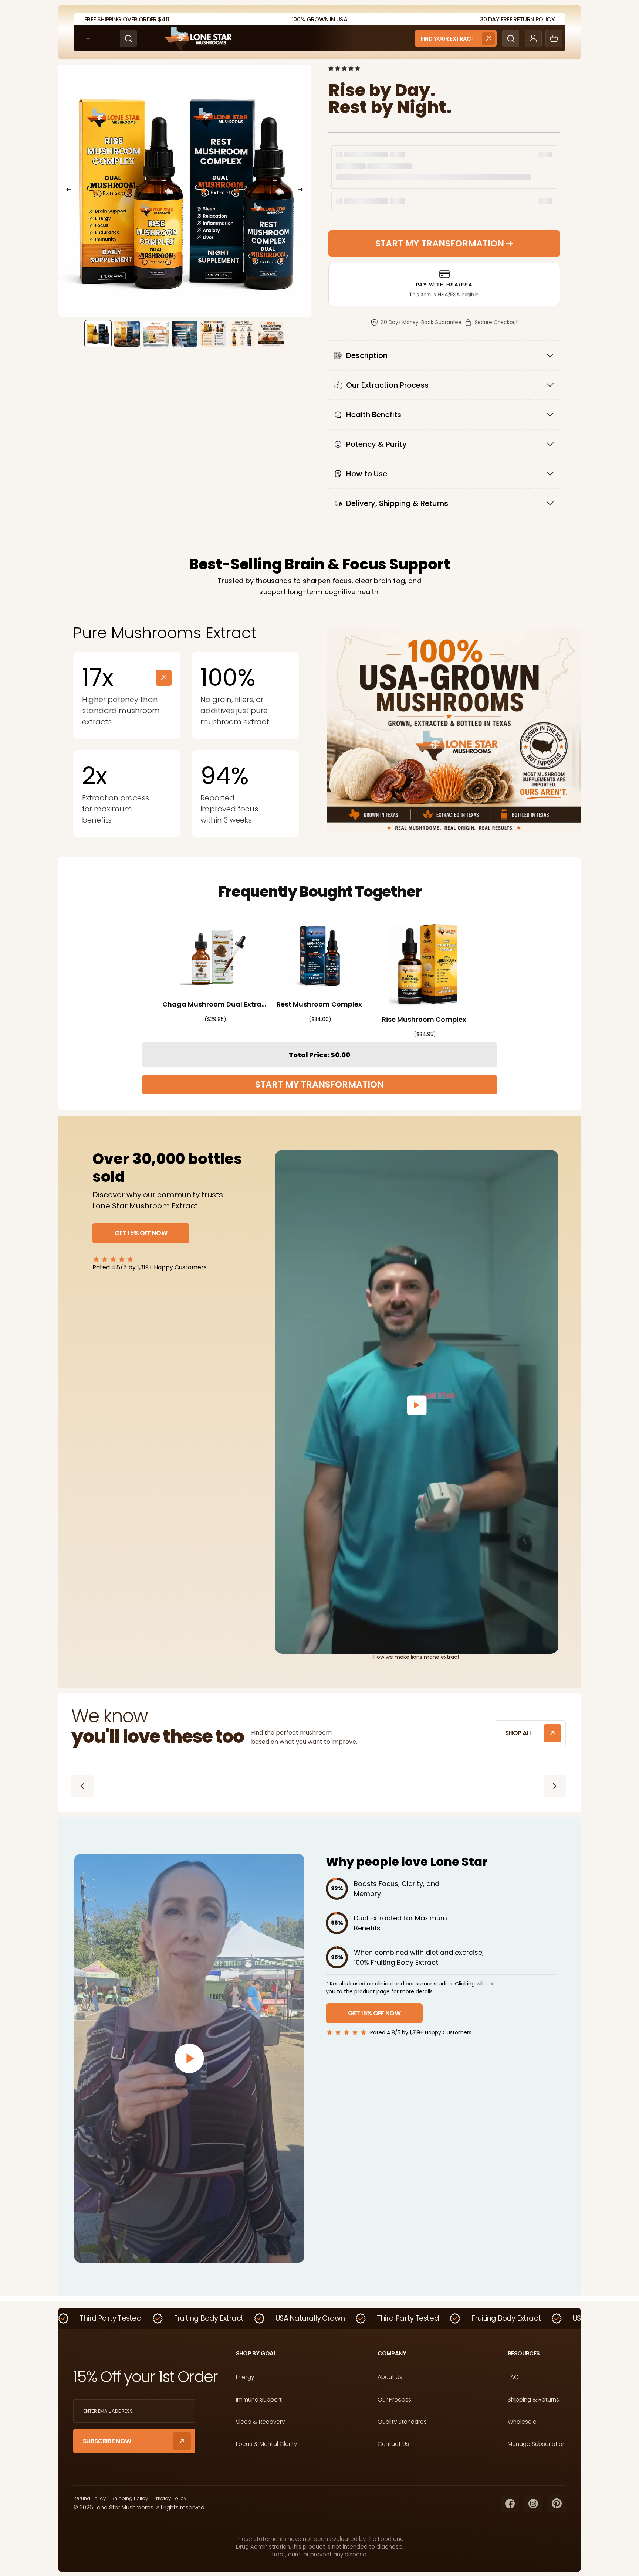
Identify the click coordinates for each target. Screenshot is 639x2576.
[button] (345, 68)
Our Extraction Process (387, 385)
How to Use (367, 474)
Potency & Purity (376, 444)
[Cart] (554, 38)
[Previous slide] (67, 191)
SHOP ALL (519, 1733)
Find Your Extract (447, 39)
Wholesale (522, 2422)
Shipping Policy (130, 2498)
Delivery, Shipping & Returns (397, 503)
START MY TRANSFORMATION (319, 1084)
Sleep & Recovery (260, 2422)
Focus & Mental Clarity (266, 2444)
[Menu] (88, 38)
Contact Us (393, 2444)
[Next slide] (302, 191)
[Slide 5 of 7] (213, 334)
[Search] (128, 38)
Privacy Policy (170, 2498)
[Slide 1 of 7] (98, 334)
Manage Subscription (537, 2444)
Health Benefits (374, 415)
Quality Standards (402, 2422)
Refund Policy (89, 2498)
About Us (390, 2377)
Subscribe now (107, 2441)
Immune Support (259, 2400)
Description (367, 355)
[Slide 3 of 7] (156, 334)
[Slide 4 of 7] (185, 334)
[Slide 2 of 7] (127, 334)
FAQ (513, 2377)
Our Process (394, 2400)
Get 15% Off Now (141, 1233)
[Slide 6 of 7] (242, 334)
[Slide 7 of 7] (271, 334)
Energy (245, 2377)
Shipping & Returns (533, 2400)
